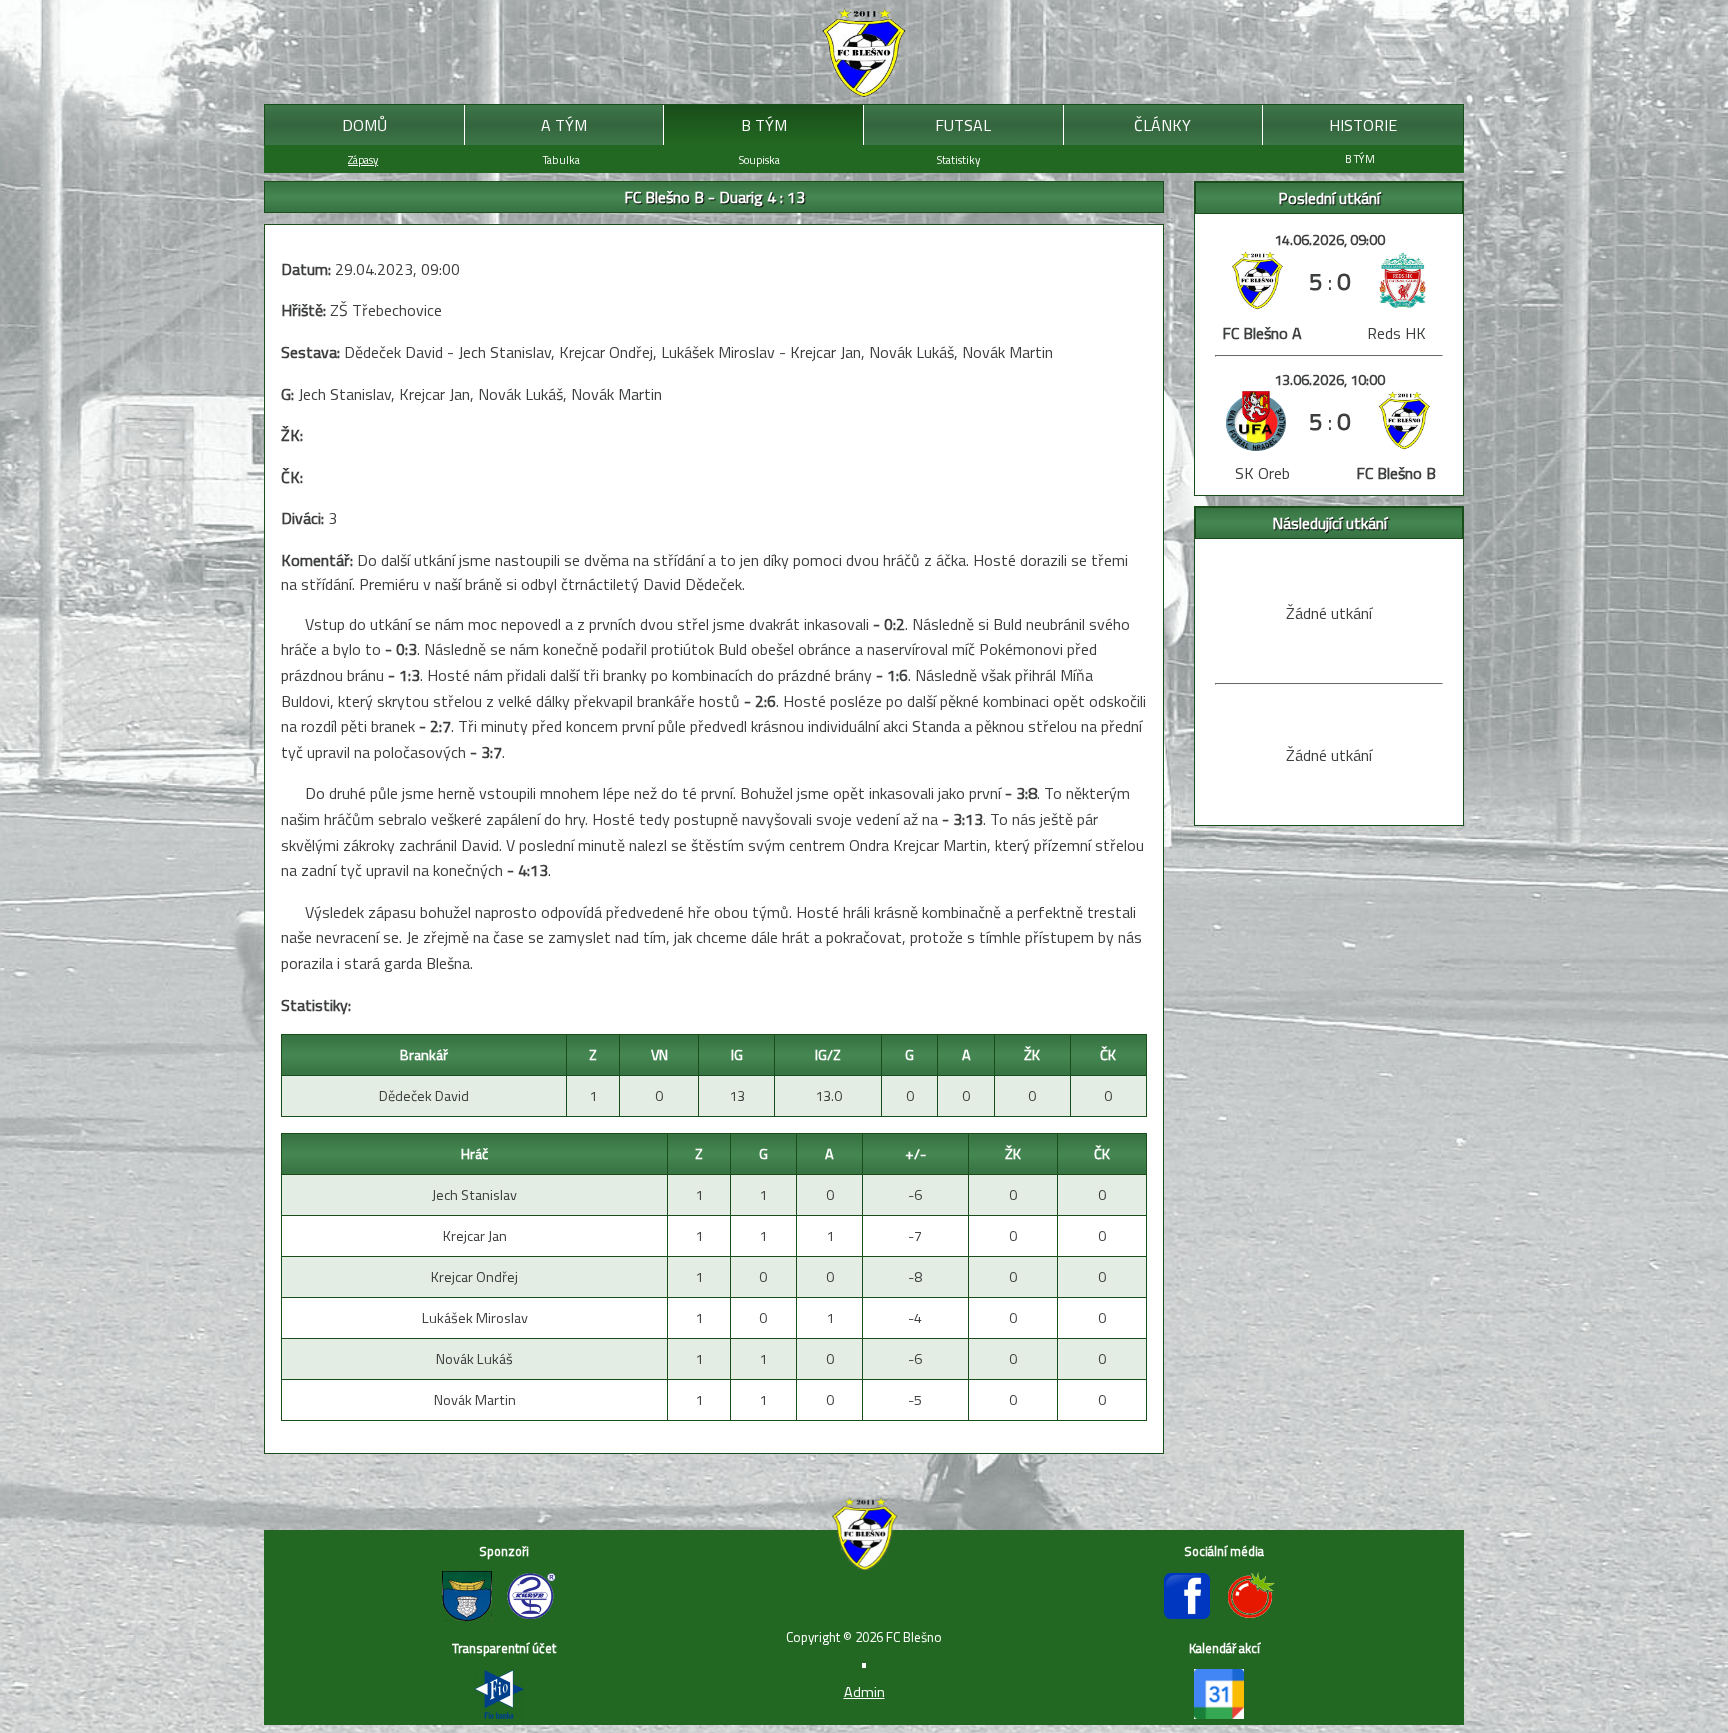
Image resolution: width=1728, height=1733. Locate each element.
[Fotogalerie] (1256, 1615)
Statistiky (958, 159)
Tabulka (561, 159)
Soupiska (759, 159)
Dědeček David (424, 1096)
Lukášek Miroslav (475, 1318)
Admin (864, 1692)
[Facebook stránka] (1194, 1615)
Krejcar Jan (475, 1236)
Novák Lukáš (474, 1359)
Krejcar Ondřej (474, 1277)
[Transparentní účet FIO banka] (504, 1713)
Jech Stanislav (474, 1195)
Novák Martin (475, 1400)
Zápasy (363, 159)
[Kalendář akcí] (1224, 1713)
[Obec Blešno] (474, 1615)
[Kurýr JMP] (536, 1615)
